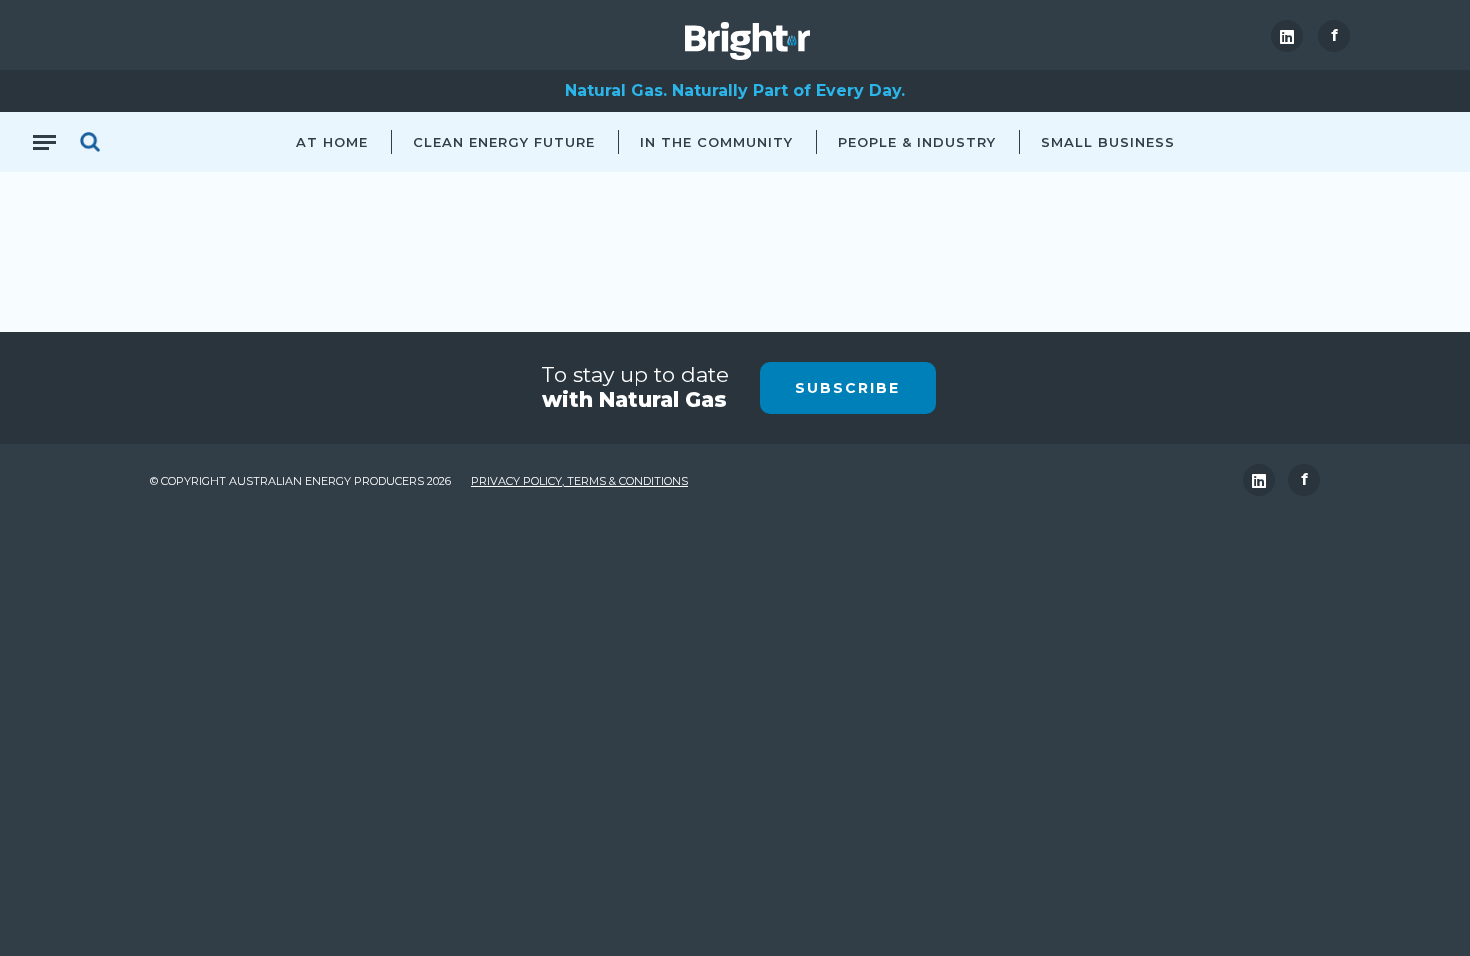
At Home (332, 142)
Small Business (1108, 142)
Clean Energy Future (504, 142)
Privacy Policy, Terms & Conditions (579, 481)
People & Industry (917, 142)
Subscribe (847, 388)
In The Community (716, 142)
